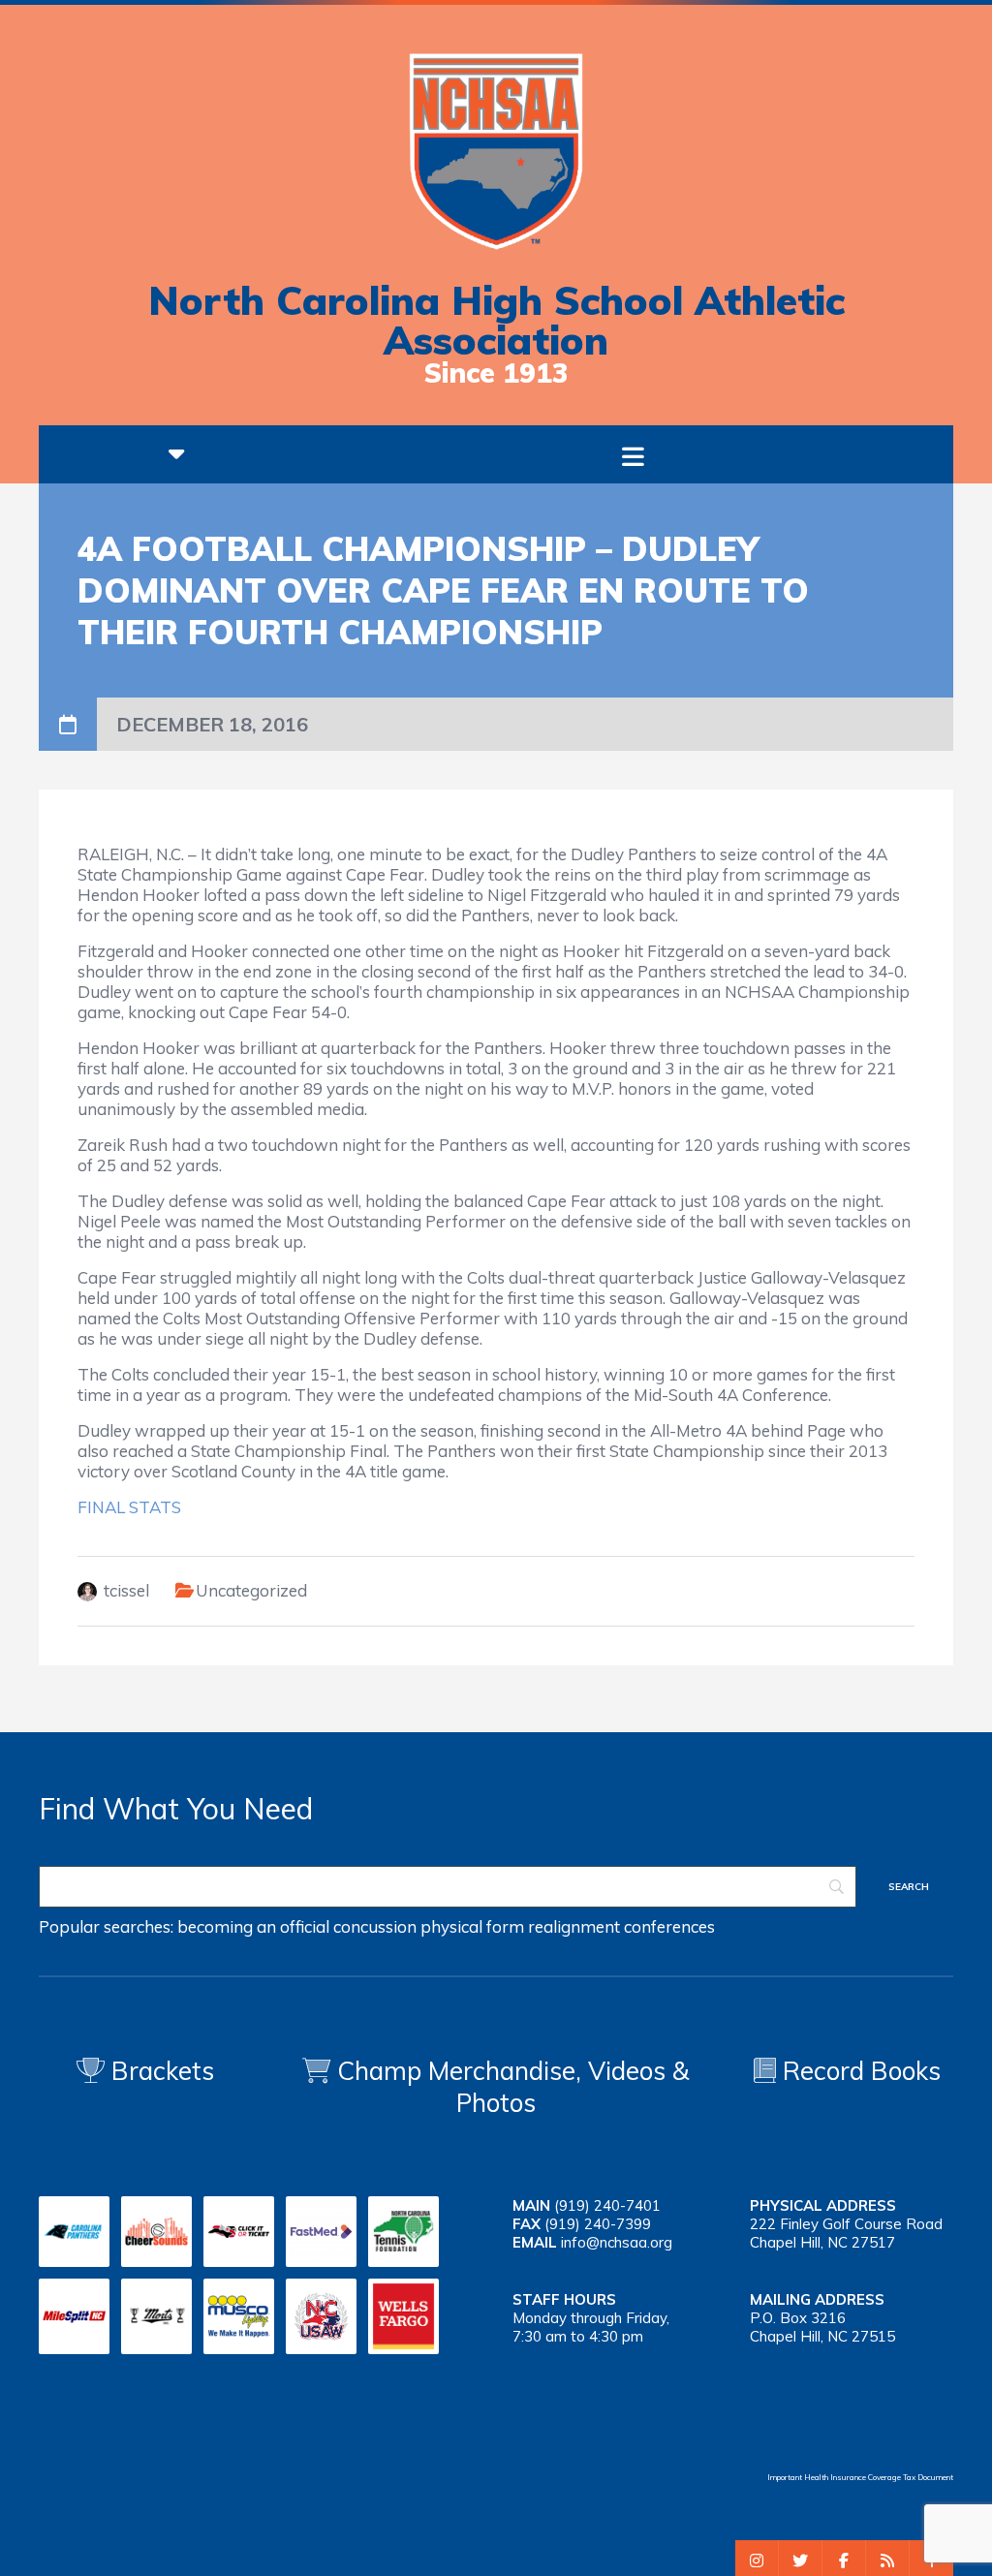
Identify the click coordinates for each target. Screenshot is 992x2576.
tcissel (126, 1590)
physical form (472, 1926)
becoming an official (253, 1926)
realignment (574, 1926)
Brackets (159, 2071)
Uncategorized (251, 1590)
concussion (375, 1926)
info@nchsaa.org (617, 2242)
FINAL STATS (129, 1507)
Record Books (858, 2071)
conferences (669, 1926)
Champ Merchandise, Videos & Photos (513, 2087)
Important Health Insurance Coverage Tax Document (860, 2477)
